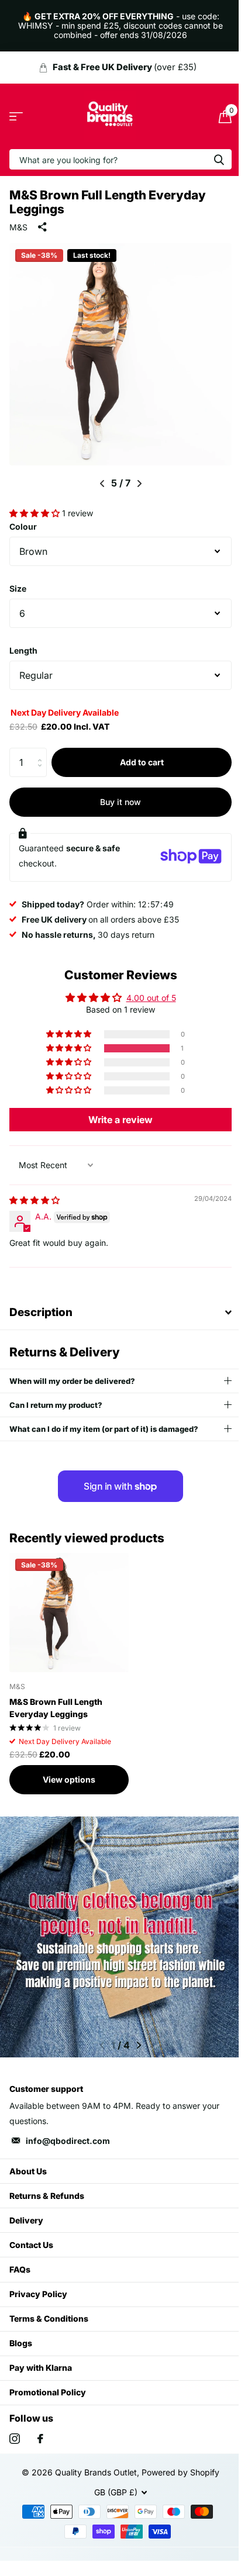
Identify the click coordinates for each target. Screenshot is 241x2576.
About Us (28, 2162)
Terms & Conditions (49, 2310)
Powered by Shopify (176, 2463)
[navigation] (97, 475)
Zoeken (210, 159)
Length (23, 642)
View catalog (16, 117)
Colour (23, 518)
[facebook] (40, 2430)
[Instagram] (15, 2430)
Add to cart (137, 753)
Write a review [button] (116, 1111)
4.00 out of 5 (147, 989)
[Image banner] (116, 1928)
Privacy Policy (38, 2285)
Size (18, 580)
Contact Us (31, 2236)
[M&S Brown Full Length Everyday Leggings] (69, 1604)
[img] (35, 1191)
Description (41, 1303)
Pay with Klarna (41, 2359)
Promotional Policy (48, 2383)
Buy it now (116, 793)
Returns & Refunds (47, 2187)
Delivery (26, 2211)
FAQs (20, 2261)
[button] (36, 504)
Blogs (21, 2334)
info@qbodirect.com (68, 2132)
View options (69, 1771)
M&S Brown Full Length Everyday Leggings (56, 1699)
